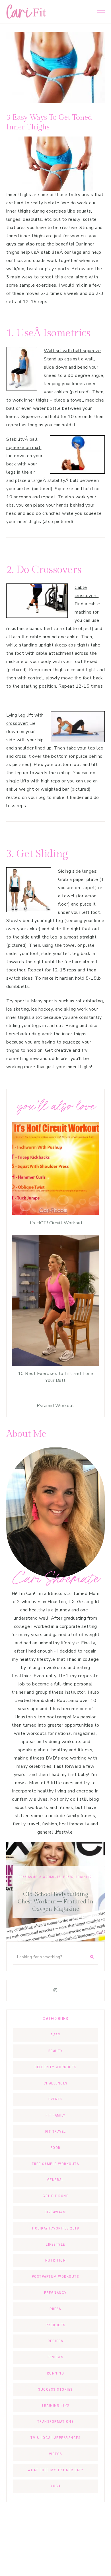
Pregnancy (55, 2293)
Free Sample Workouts (55, 2164)
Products (56, 2325)
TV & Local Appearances (55, 2438)
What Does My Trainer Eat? (55, 2470)
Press (55, 2309)
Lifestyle (62, 1884)
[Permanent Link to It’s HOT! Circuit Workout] (55, 1214)
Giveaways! (56, 2212)
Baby (55, 2035)
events (55, 2099)
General (56, 2180)
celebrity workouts (56, 2067)
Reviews (56, 2357)
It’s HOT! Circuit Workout (56, 1223)
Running (56, 2373)
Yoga (55, 2486)
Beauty (56, 2051)
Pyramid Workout (55, 1406)
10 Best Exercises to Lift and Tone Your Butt (56, 1377)
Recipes (56, 2341)
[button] (101, 11)
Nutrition (56, 2260)
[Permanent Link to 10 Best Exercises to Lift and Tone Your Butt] (55, 1364)
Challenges (56, 2083)
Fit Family (55, 2115)
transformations (56, 2421)
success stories (55, 2389)
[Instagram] (55, 1990)
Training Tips (55, 2405)
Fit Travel (42, 1884)
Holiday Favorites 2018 (55, 2228)
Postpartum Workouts (56, 2276)
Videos (56, 2454)
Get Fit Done (55, 2196)
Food (56, 2148)
